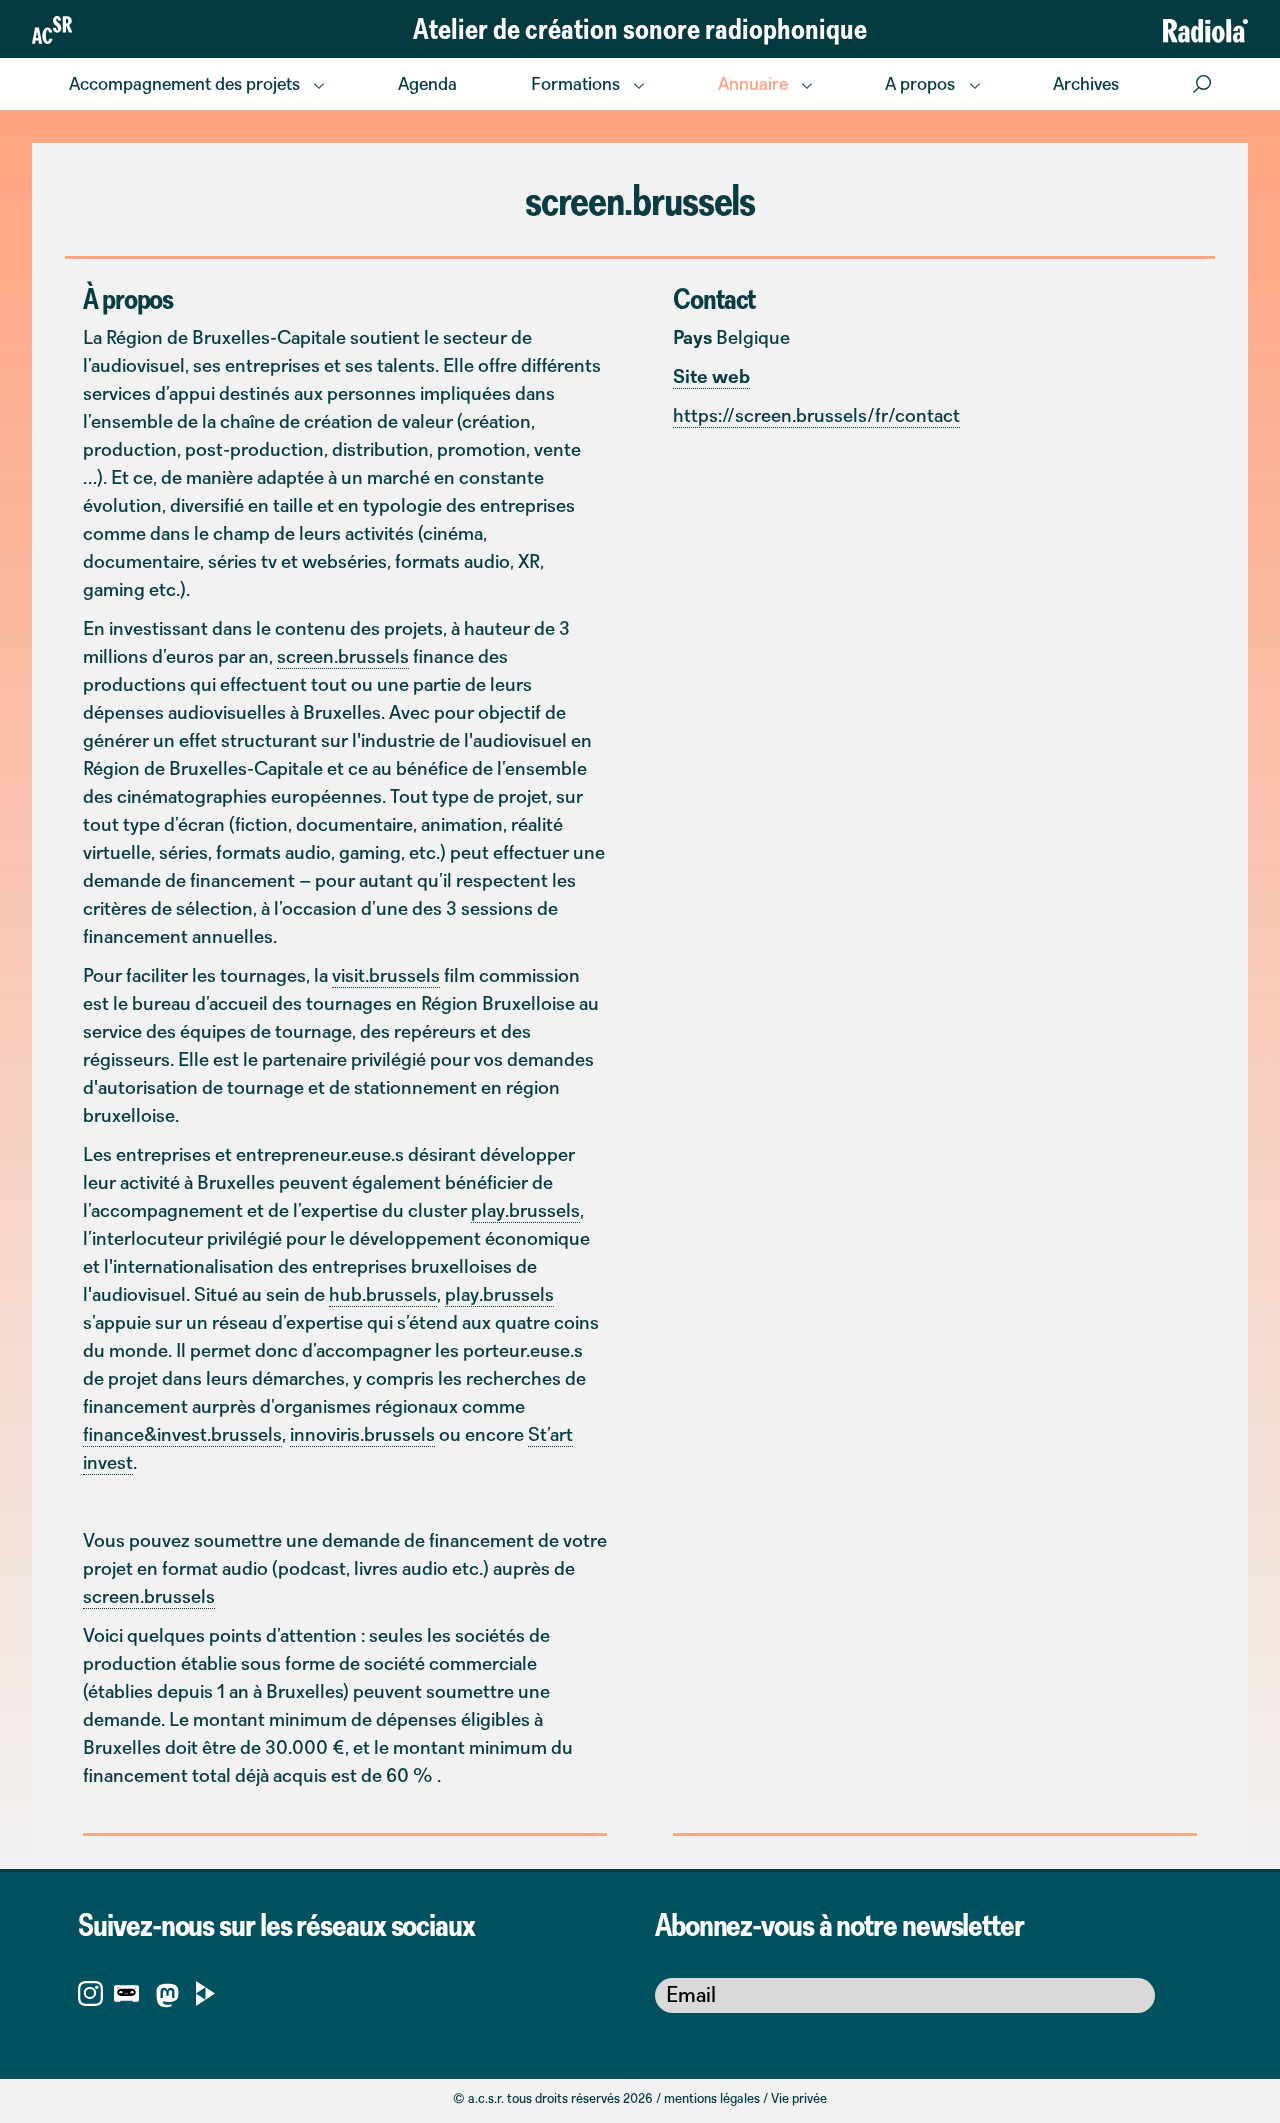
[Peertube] (205, 1992)
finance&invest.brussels (182, 1434)
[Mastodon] (167, 1999)
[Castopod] (126, 1992)
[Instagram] (90, 1992)
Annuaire (753, 83)
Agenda (427, 83)
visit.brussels (386, 975)
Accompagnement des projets (184, 83)
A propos (920, 83)
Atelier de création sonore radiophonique (640, 28)
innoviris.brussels (362, 1434)
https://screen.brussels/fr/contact (816, 415)
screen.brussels (343, 656)
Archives (1086, 83)
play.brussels (525, 1210)
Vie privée (799, 2098)
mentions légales (712, 2098)
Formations (575, 83)
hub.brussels (383, 1294)
